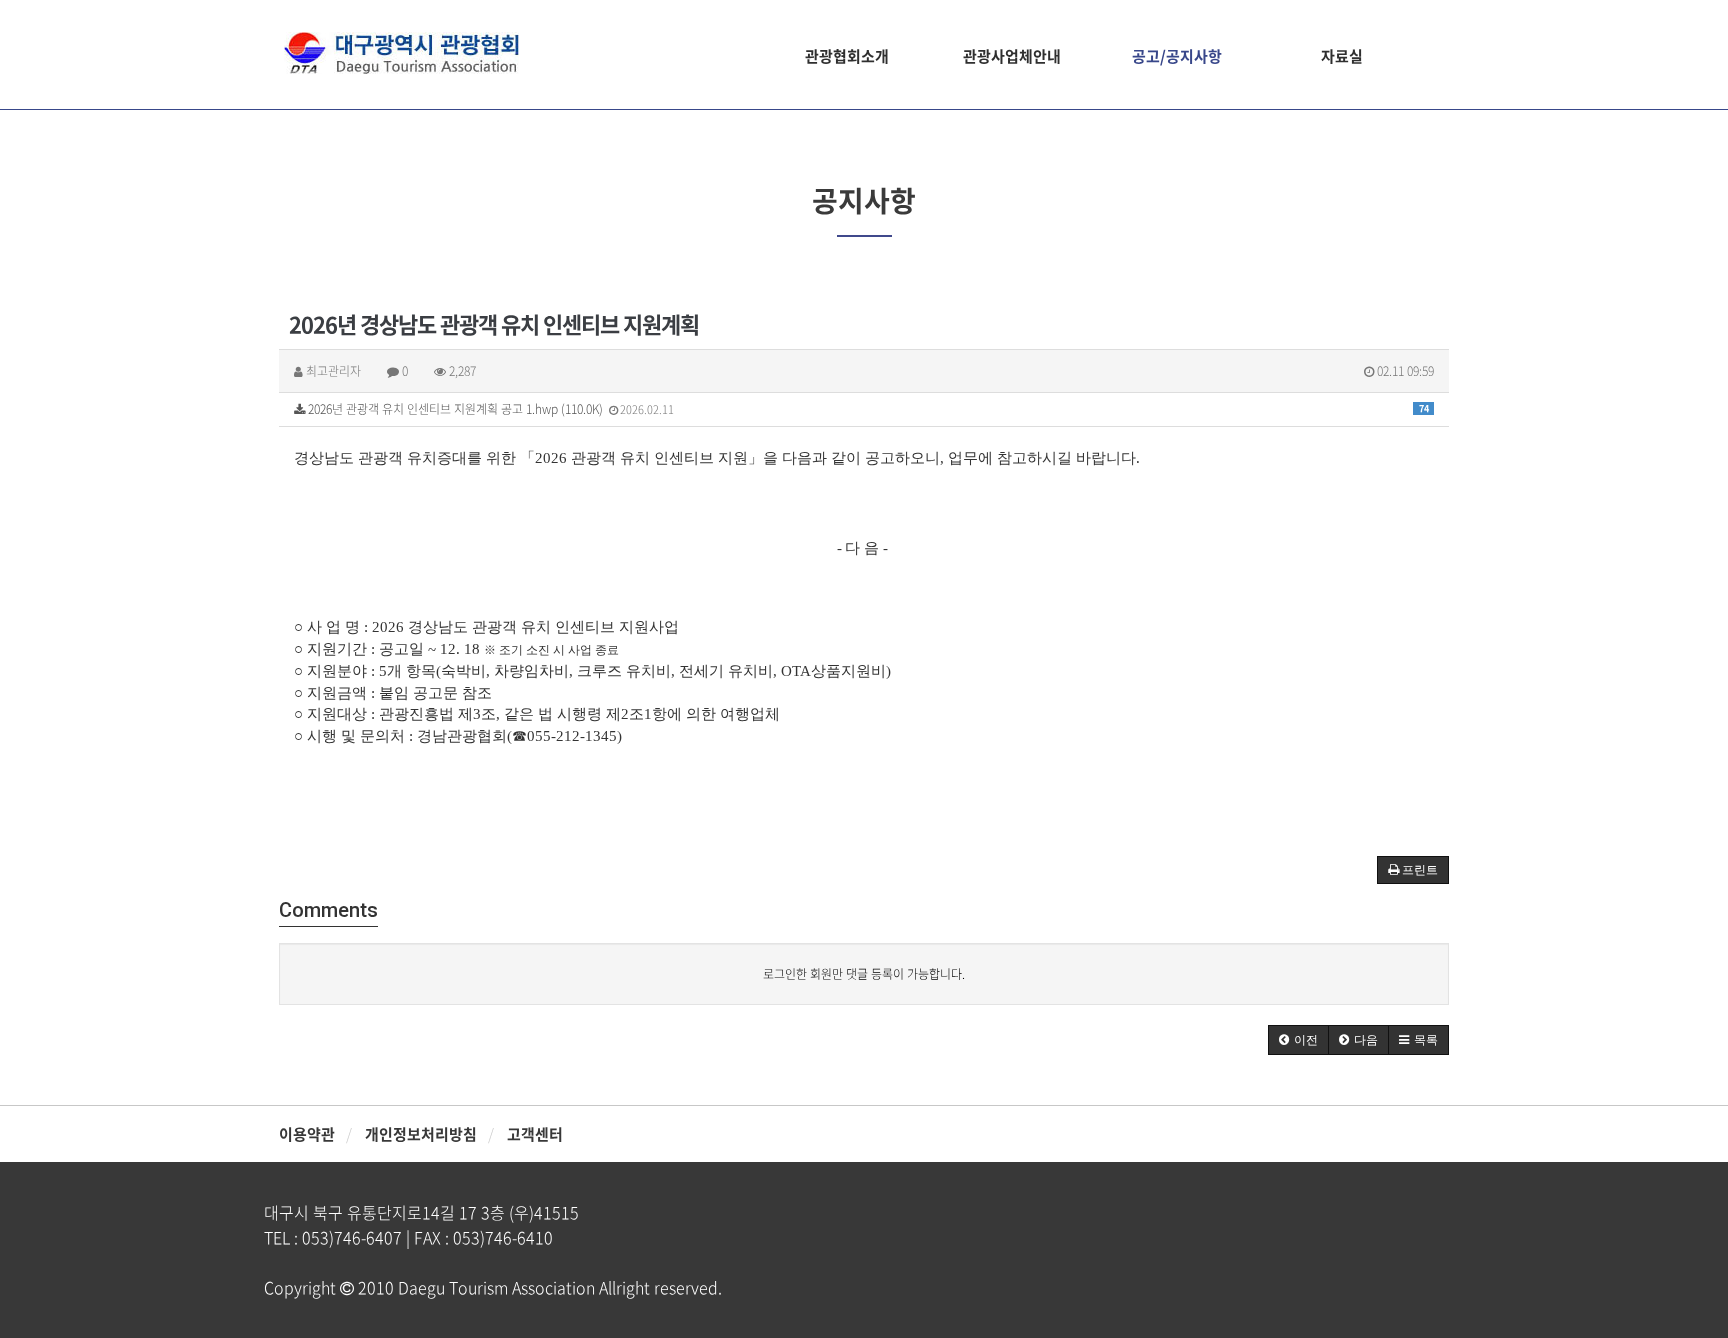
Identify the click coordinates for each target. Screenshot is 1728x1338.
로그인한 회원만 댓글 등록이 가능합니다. (864, 974)
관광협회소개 (847, 56)
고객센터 (535, 1134)
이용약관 (307, 1134)
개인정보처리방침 (421, 1134)
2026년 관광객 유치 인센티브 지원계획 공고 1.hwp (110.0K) (867, 409)
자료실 (1342, 56)
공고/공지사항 (1177, 56)
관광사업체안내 (1012, 56)
